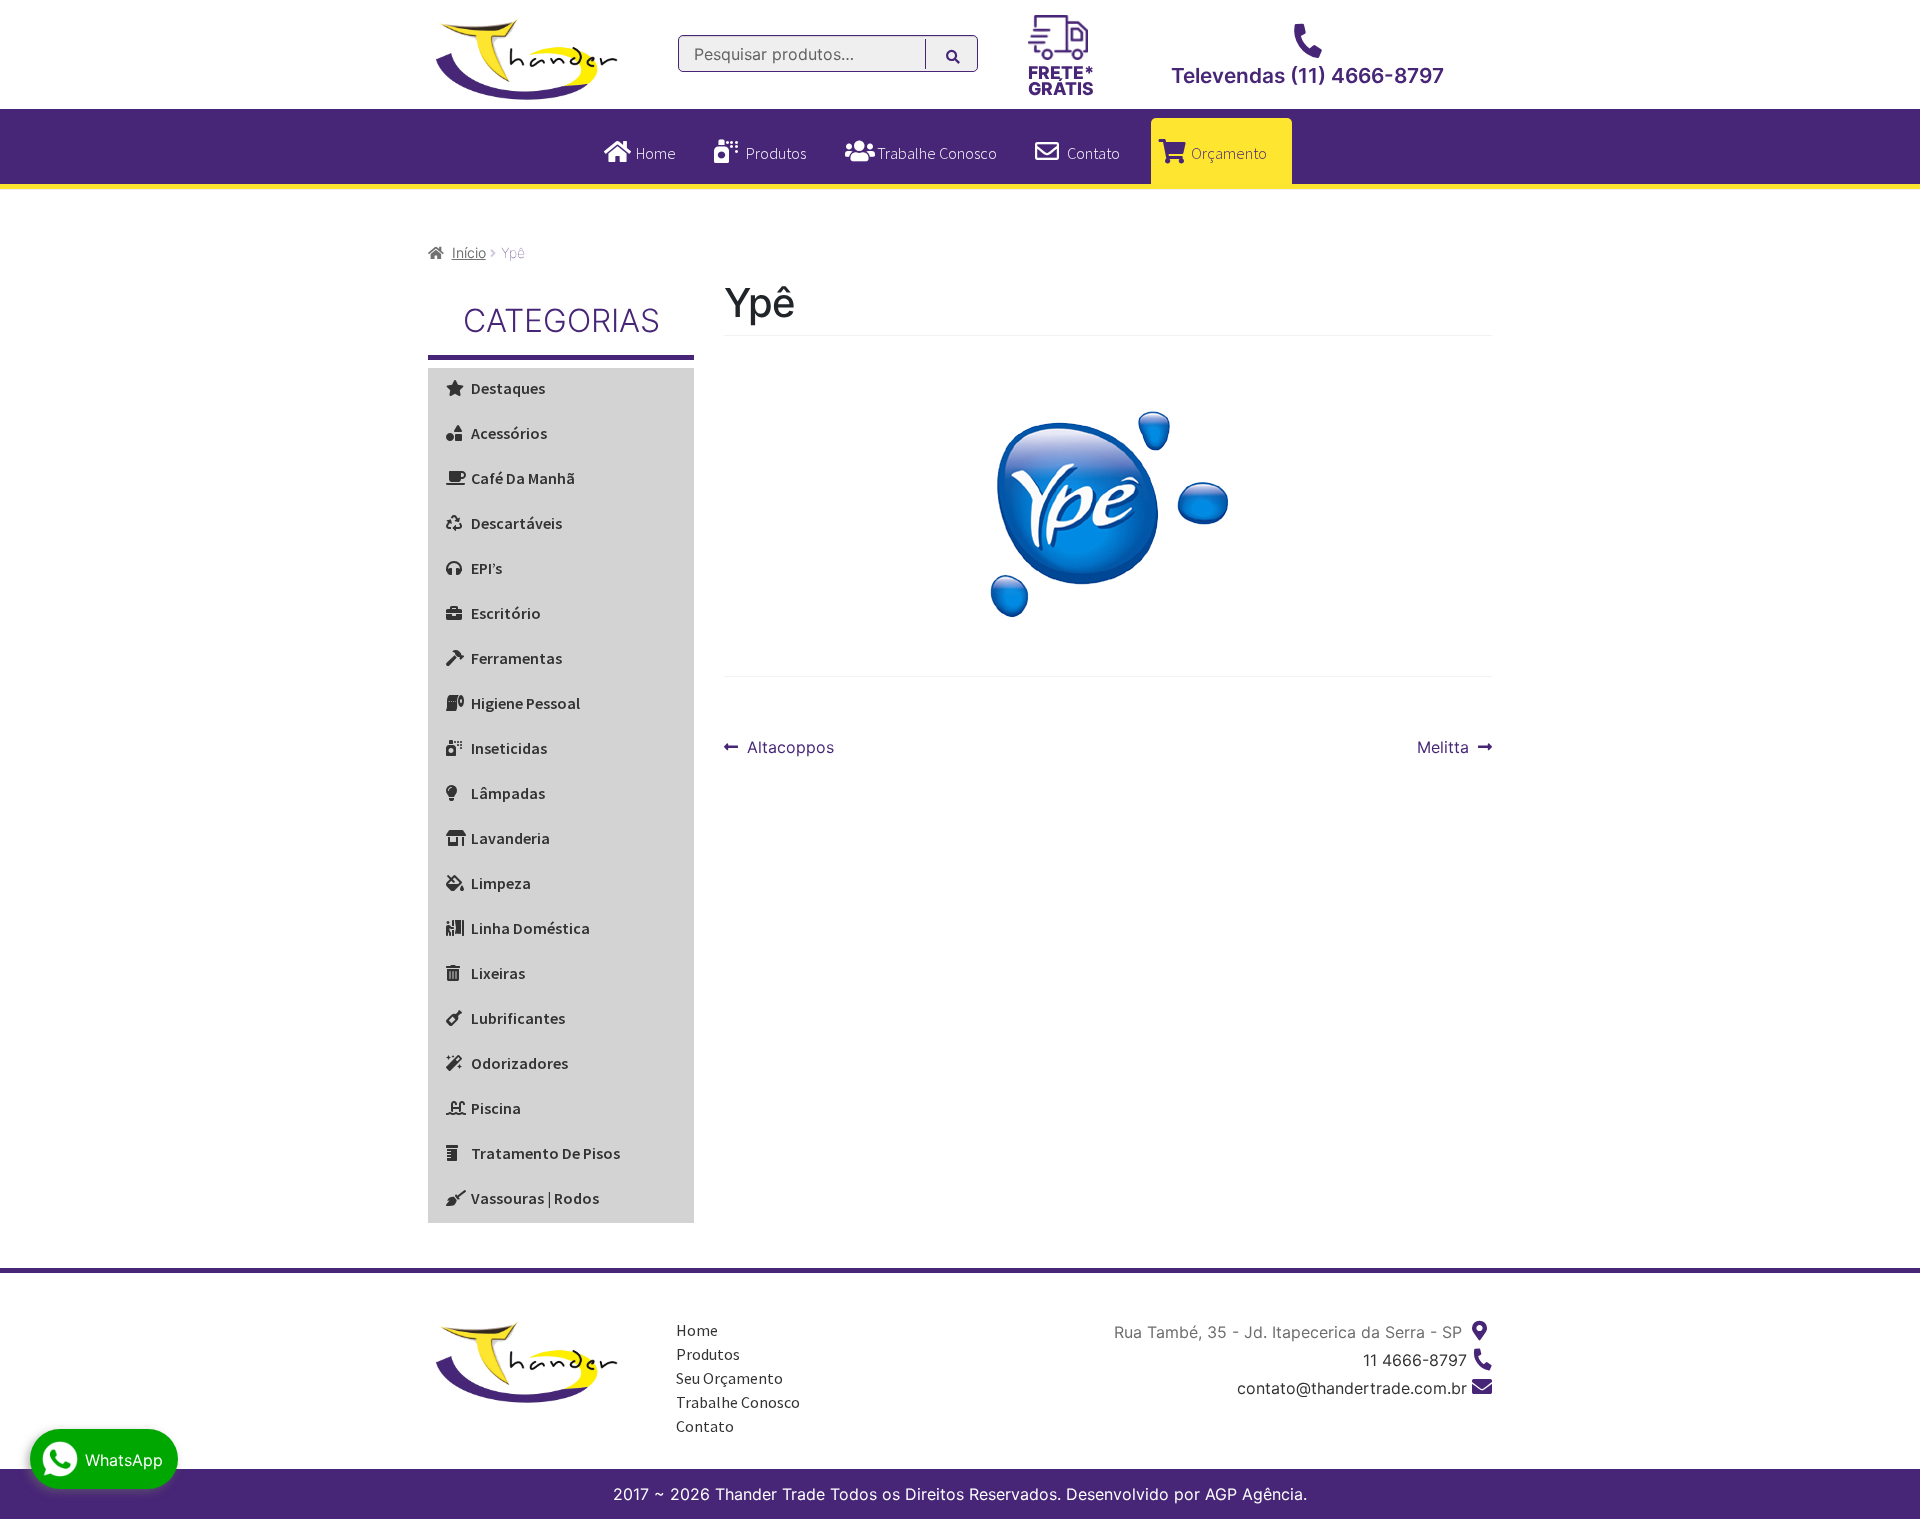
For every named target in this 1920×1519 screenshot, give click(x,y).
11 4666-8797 (1415, 1360)
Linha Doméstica (530, 928)
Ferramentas (516, 658)
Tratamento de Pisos (545, 1153)
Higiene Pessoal (525, 703)
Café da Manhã (523, 478)
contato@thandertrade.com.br (1352, 1388)
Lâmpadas (508, 793)
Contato (1093, 153)
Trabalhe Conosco (937, 153)
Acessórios (509, 433)
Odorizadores (519, 1063)
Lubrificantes (518, 1018)
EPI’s (486, 568)
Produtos (776, 153)
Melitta (1448, 747)
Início (469, 252)
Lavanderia (510, 838)
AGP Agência (1254, 1494)
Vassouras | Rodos (535, 1198)
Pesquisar (963, 59)
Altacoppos (790, 747)
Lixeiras (498, 973)
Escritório (506, 613)
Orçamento (1229, 153)
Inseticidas (509, 748)
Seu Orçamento (729, 1378)
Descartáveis (516, 523)
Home (656, 153)
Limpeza (501, 883)
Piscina (496, 1108)
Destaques (508, 388)
